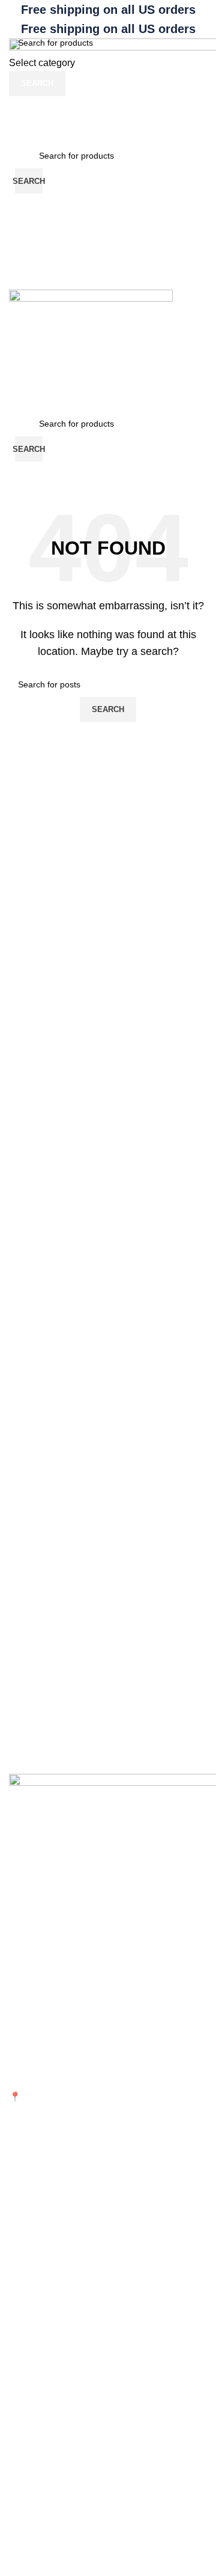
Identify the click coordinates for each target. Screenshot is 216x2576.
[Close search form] (15, 15)
